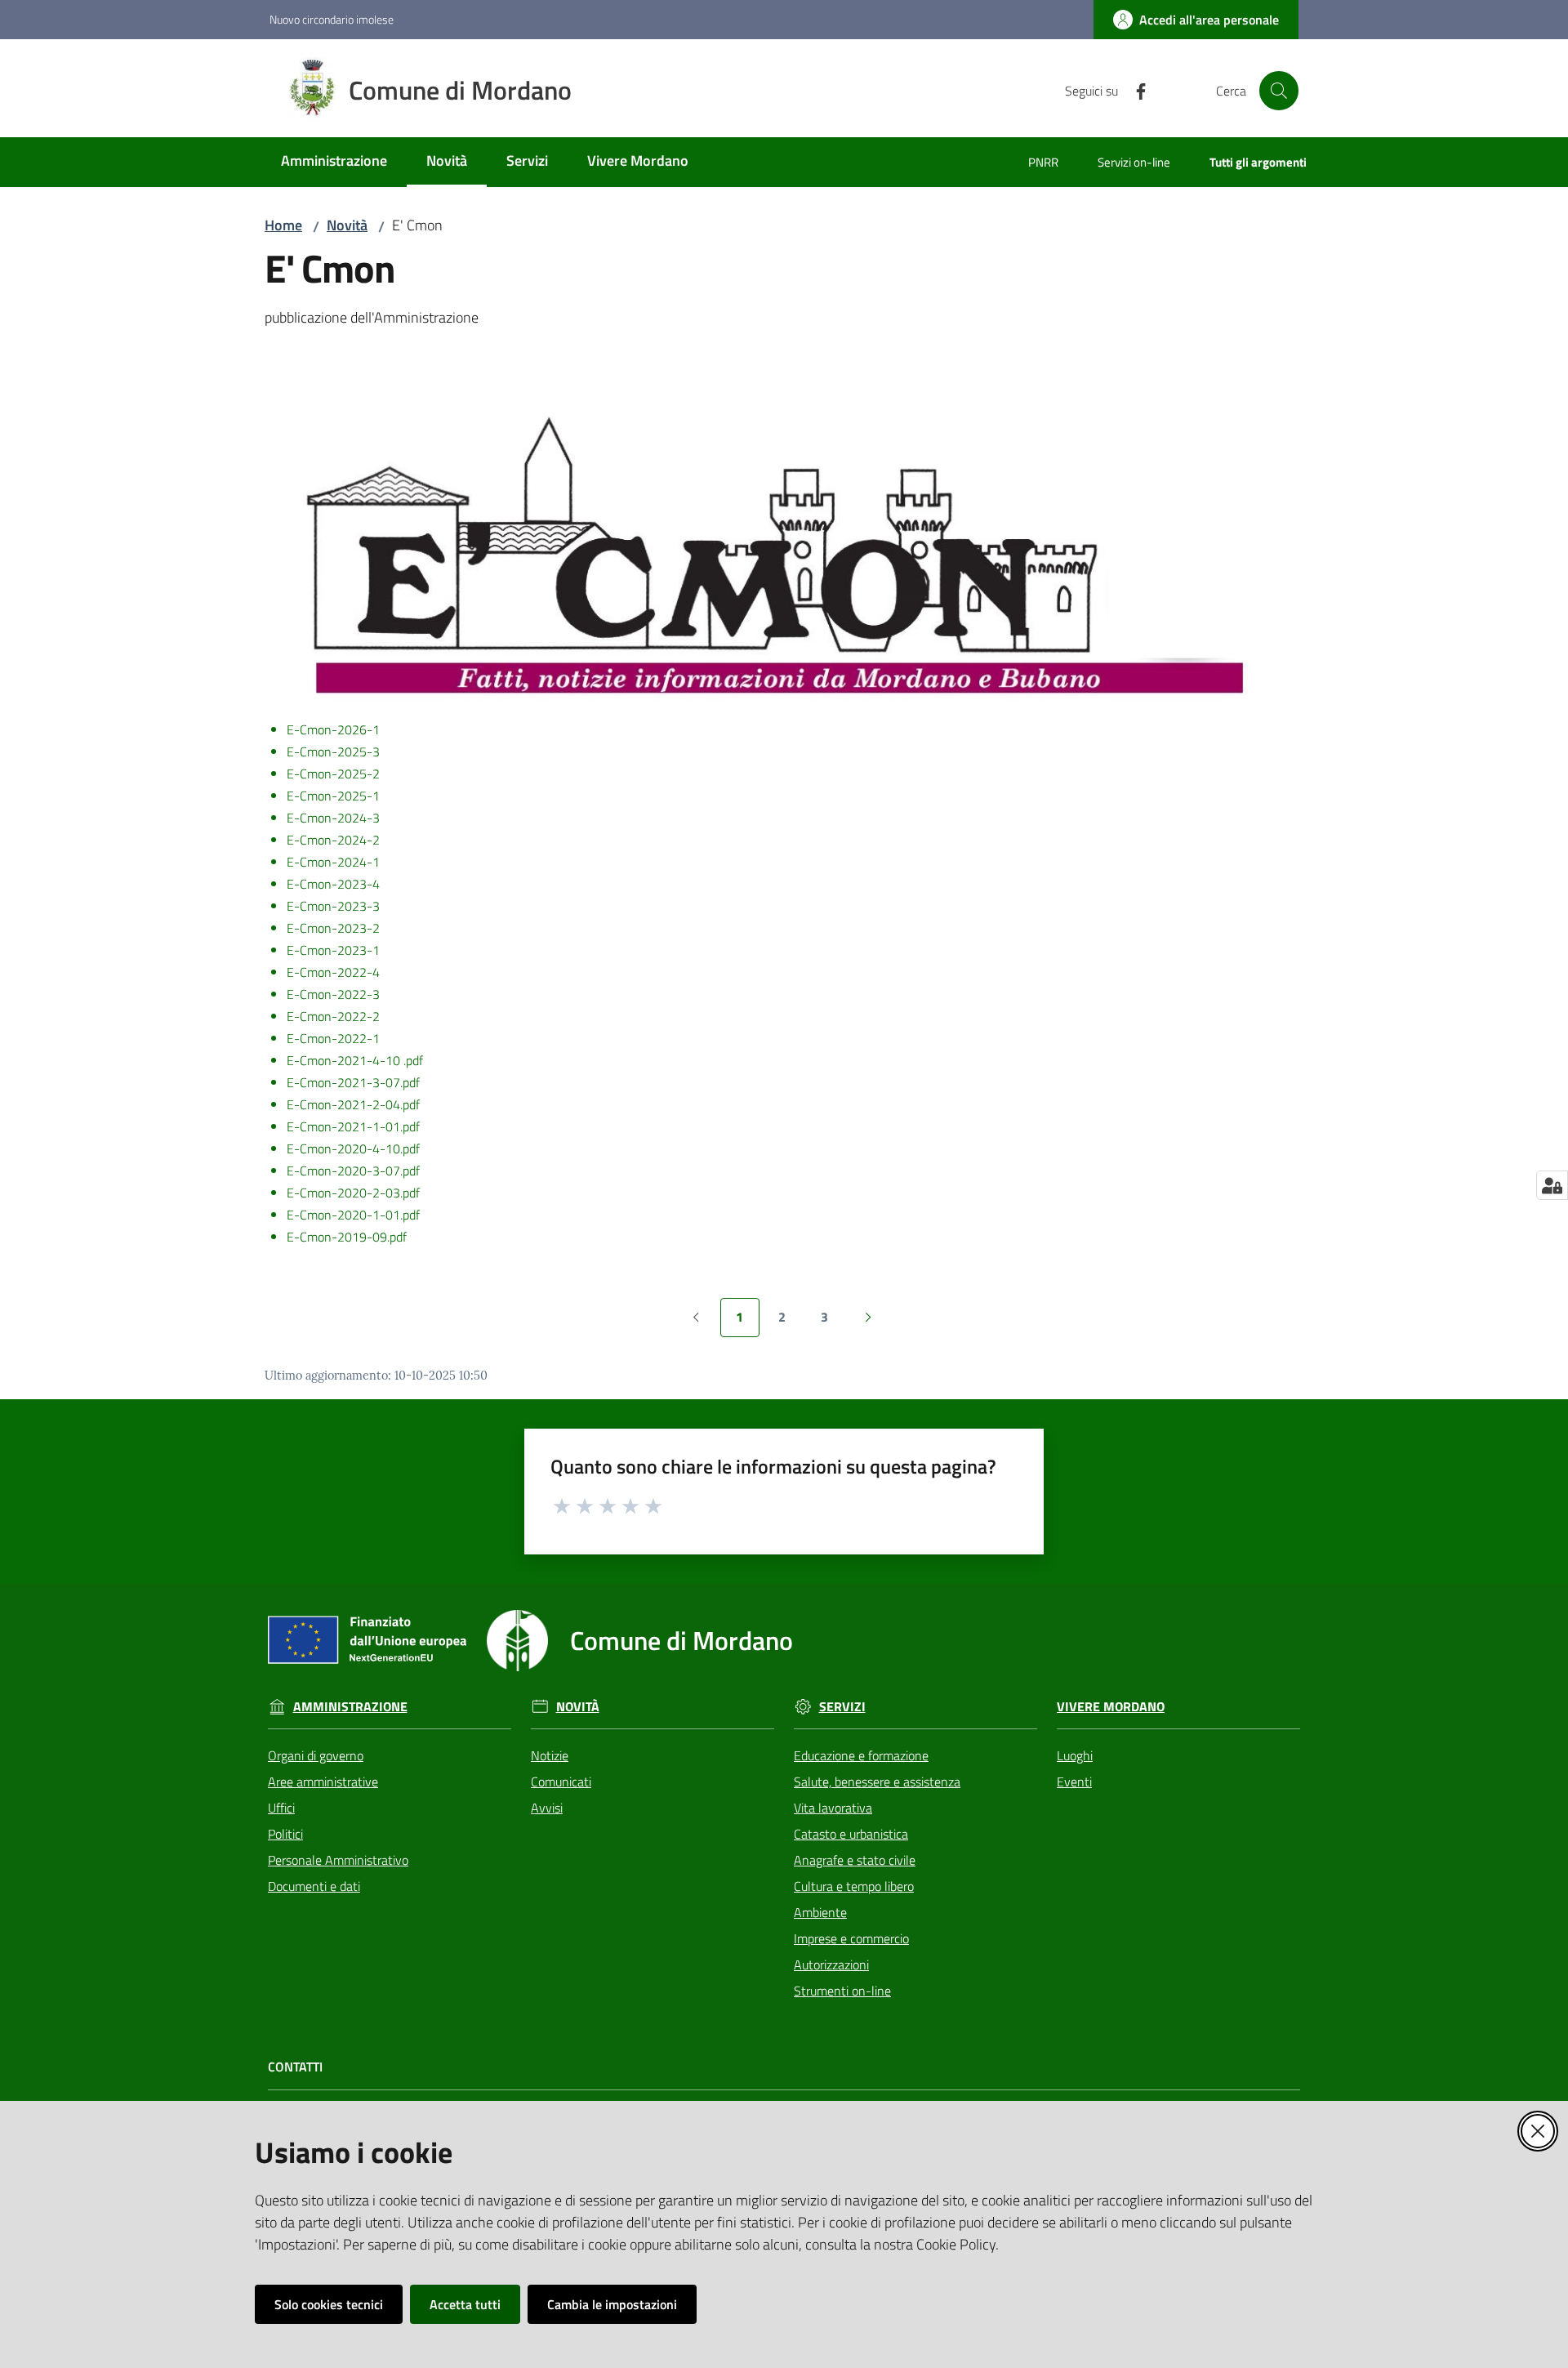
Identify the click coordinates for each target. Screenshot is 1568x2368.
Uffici (281, 1808)
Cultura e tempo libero (854, 1886)
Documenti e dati (314, 1886)
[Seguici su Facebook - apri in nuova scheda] (1134, 90)
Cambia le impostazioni (612, 2304)
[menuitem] (334, 162)
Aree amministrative (323, 1782)
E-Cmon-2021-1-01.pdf (353, 1126)
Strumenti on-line (842, 1991)
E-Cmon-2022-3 (333, 994)
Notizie (550, 1755)
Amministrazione (350, 1707)
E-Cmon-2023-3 (333, 906)
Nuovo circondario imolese (332, 19)
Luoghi (1075, 1755)
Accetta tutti (465, 2304)
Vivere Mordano (1111, 1707)
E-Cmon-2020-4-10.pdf (353, 1148)
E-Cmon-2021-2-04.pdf (353, 1104)
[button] (1279, 91)
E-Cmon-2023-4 (333, 884)
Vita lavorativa (833, 1808)
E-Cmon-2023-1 (333, 950)
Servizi (842, 1707)
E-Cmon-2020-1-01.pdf (353, 1215)
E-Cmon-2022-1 (333, 1038)
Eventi (1074, 1782)
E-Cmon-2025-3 (333, 751)
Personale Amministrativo (338, 1860)
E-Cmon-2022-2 (333, 1016)
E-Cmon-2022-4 (333, 972)
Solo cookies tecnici (329, 2304)
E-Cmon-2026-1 (333, 729)
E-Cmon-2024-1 (333, 862)
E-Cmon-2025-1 (333, 796)
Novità (347, 225)
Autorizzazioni (831, 1964)
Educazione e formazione (861, 1755)
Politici (285, 1834)
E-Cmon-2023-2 (333, 928)
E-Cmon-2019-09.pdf (347, 1237)
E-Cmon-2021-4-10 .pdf (355, 1060)
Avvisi (547, 1808)
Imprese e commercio (851, 1938)
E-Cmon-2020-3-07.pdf (353, 1171)
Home (283, 225)
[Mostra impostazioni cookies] (1552, 1185)
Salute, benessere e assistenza (877, 1782)
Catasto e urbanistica (851, 1834)
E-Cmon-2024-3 (333, 818)
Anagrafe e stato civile (855, 1860)
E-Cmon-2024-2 (333, 840)
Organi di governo (316, 1755)
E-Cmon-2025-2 (333, 774)
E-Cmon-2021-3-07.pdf (353, 1082)
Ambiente (820, 1912)
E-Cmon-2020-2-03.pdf (353, 1193)
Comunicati (561, 1782)
